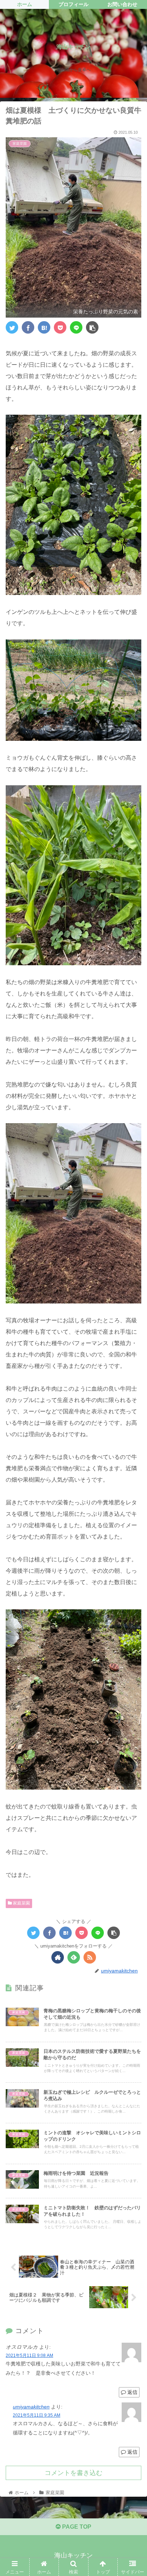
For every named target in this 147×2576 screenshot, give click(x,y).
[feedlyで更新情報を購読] (74, 1957)
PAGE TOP (76, 2527)
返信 (132, 2392)
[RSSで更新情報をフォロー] (90, 1957)
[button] (132, 1361)
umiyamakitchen (31, 2407)
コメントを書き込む (73, 2473)
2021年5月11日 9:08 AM (29, 2355)
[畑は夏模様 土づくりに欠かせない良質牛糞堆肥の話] (44, 327)
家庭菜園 (21, 1903)
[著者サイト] (58, 1957)
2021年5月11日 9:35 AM (37, 2415)
